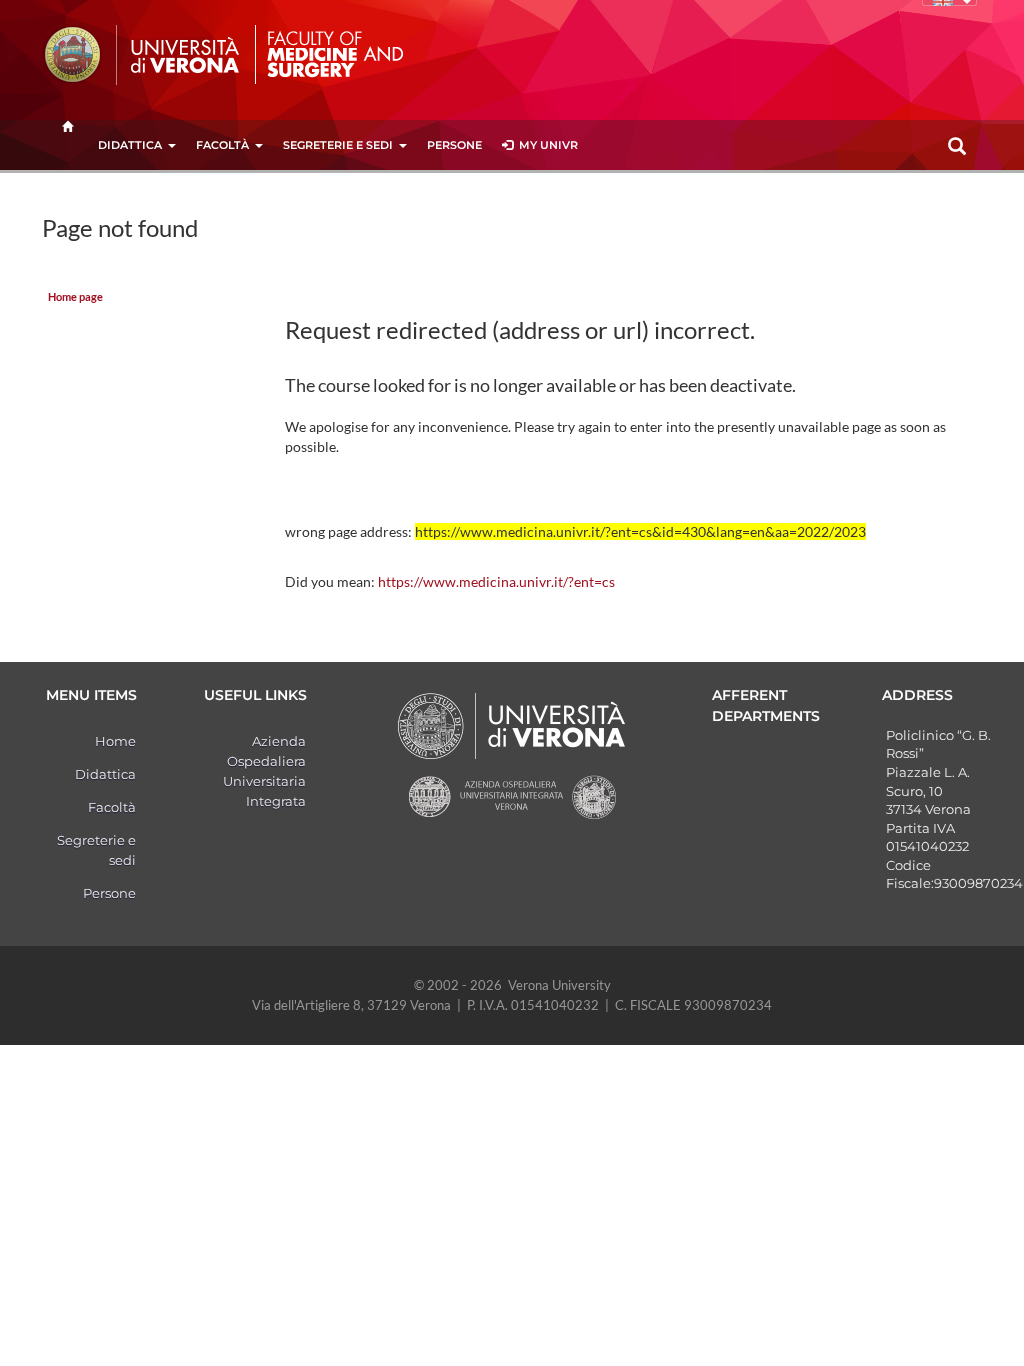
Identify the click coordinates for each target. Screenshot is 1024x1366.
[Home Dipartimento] (340, 53)
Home (115, 741)
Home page (75, 297)
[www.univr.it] (142, 55)
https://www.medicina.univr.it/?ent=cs (496, 581)
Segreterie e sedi (338, 145)
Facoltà (222, 145)
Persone (454, 145)
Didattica (130, 145)
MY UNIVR (545, 145)
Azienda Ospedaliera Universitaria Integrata (264, 771)
